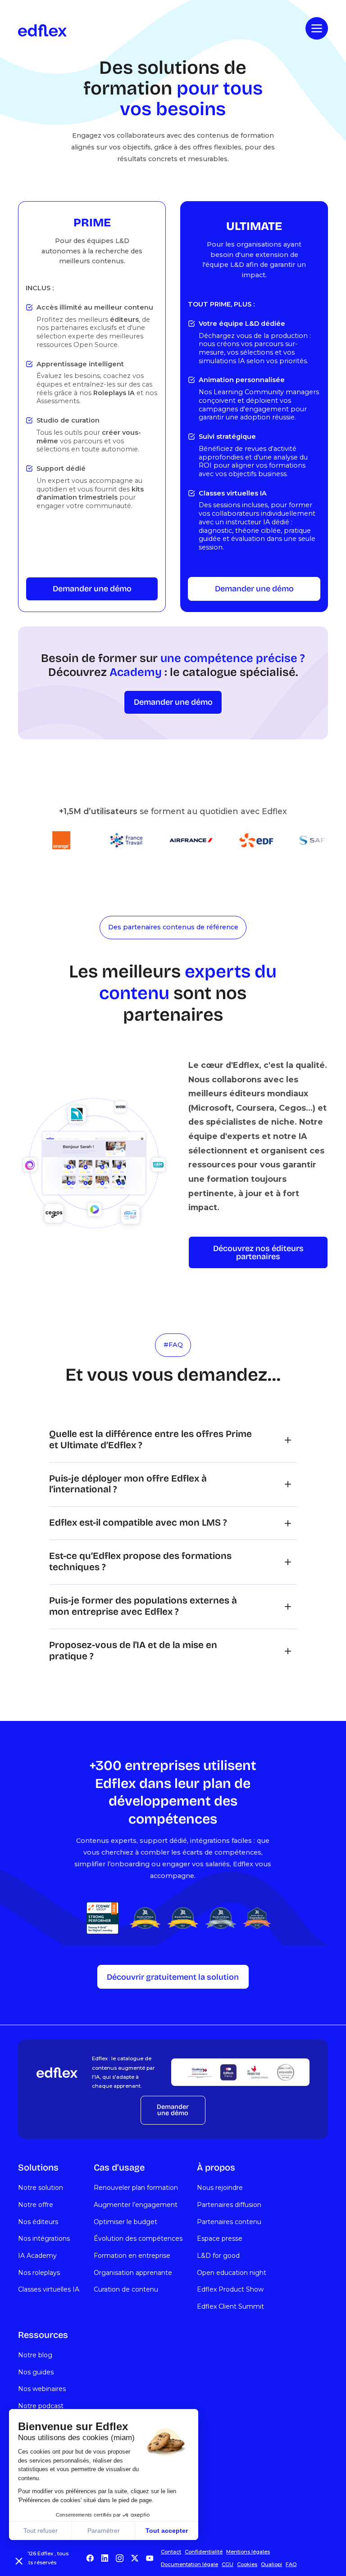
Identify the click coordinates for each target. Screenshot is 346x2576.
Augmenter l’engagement (136, 2205)
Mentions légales (248, 2552)
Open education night (232, 2273)
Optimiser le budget (125, 2222)
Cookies (247, 2564)
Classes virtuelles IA (49, 2289)
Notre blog (35, 2355)
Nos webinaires (42, 2389)
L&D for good (218, 2256)
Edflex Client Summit (230, 2306)
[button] (19, 2561)
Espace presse (220, 2238)
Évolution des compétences (138, 2238)
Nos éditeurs (38, 2222)
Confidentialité (204, 2552)
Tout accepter (167, 2531)
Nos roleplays (39, 2273)
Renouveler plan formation (136, 2188)
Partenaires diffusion (229, 2205)
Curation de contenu (126, 2289)
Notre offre (36, 2205)
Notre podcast (41, 2406)
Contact (171, 2552)
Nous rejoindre (220, 2188)
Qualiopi (271, 2564)
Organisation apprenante (133, 2273)
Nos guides (36, 2372)
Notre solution (41, 2188)
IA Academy (37, 2256)
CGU (228, 2564)
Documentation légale (189, 2564)
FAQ (291, 2564)
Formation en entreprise (132, 2256)
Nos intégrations (44, 2238)
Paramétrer (104, 2531)
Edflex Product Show (230, 2289)
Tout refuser (41, 2531)
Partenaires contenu (229, 2222)
